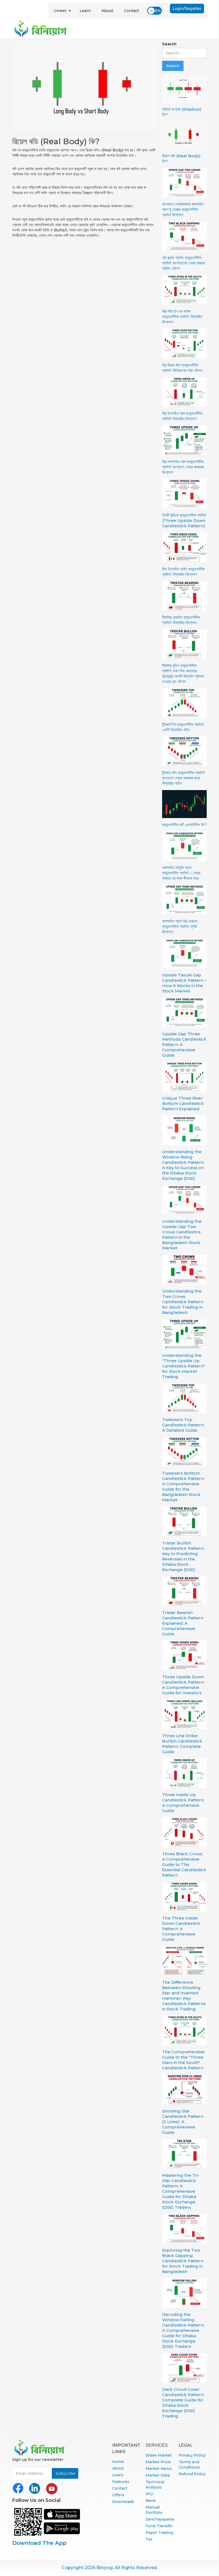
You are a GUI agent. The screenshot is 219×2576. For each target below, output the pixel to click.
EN (158, 11)
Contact (132, 11)
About (107, 11)
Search (169, 44)
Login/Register (187, 9)
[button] (63, 11)
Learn (85, 11)
